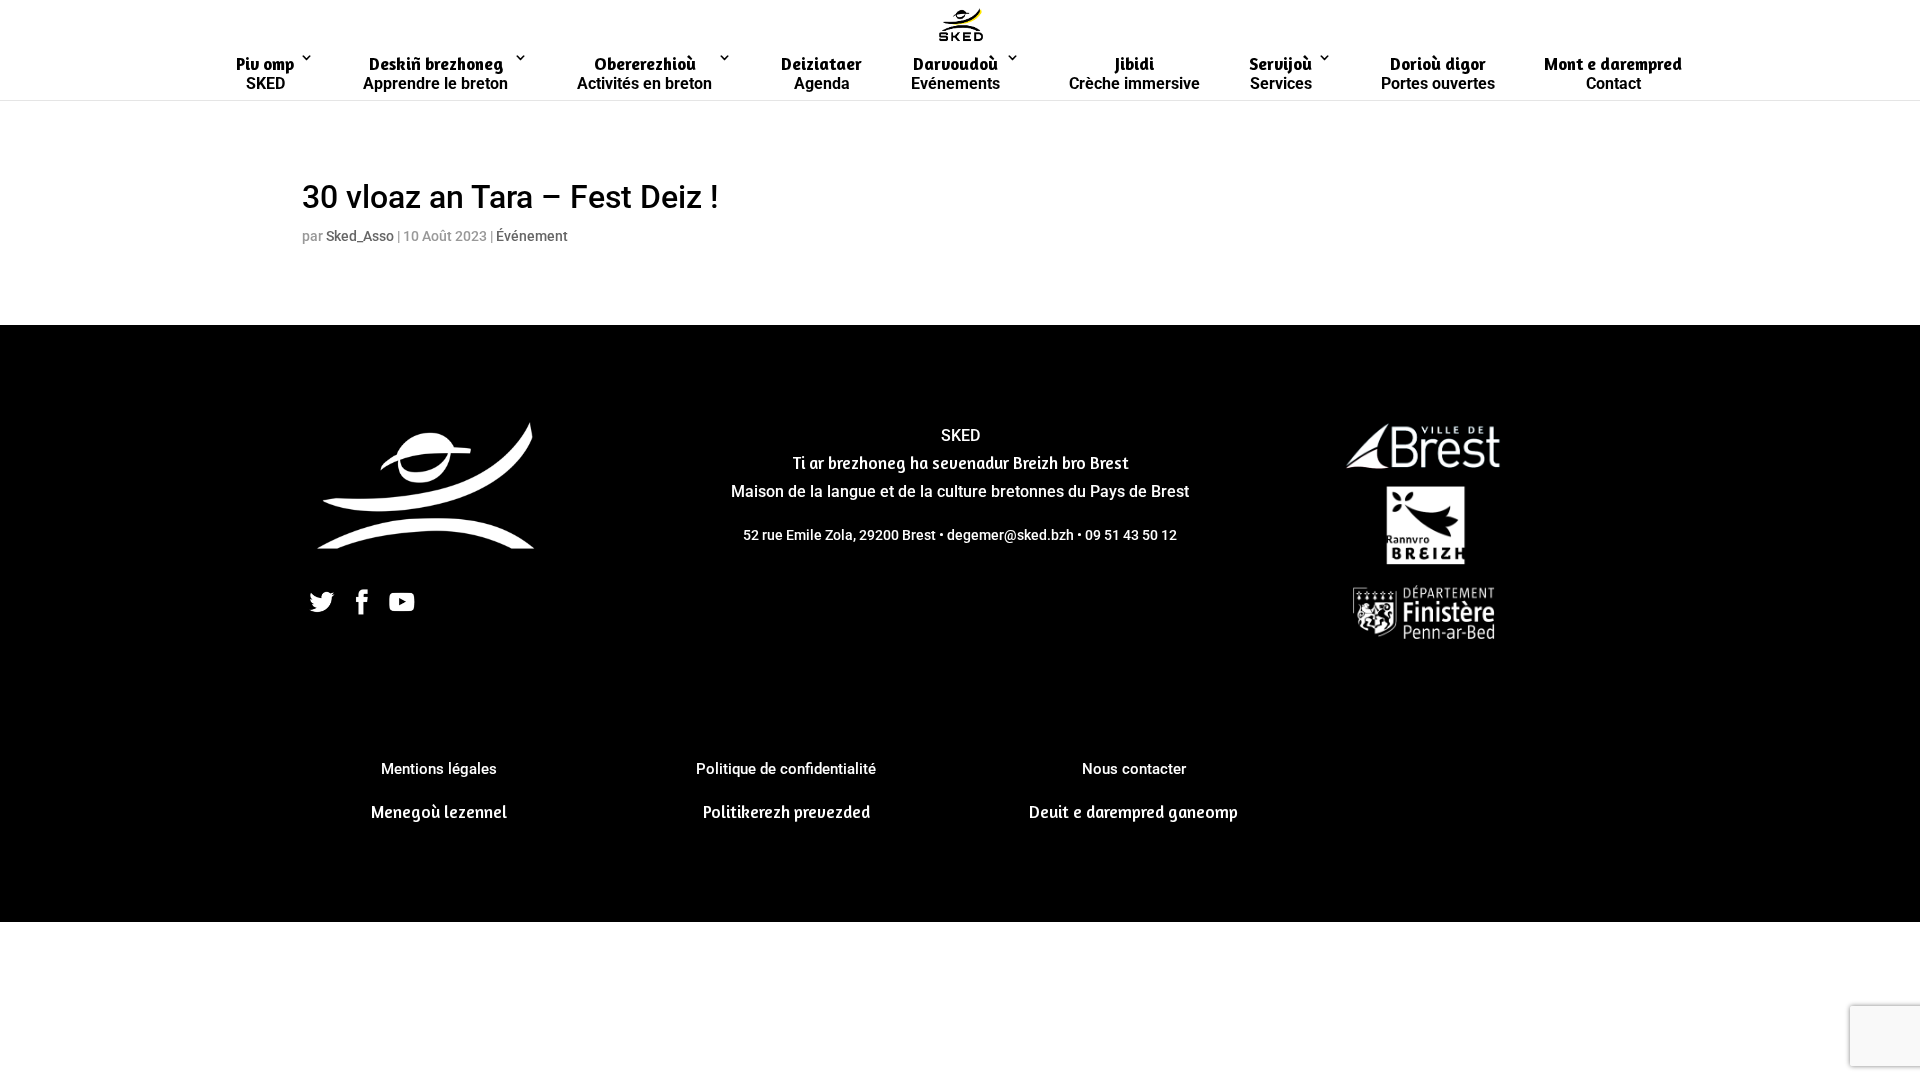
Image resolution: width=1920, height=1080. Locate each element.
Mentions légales (439, 769)
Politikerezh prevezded (786, 811)
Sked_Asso (360, 236)
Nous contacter (1134, 769)
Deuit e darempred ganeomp (1133, 811)
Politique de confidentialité (786, 769)
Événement (532, 236)
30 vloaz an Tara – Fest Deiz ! (510, 197)
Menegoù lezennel (439, 811)
